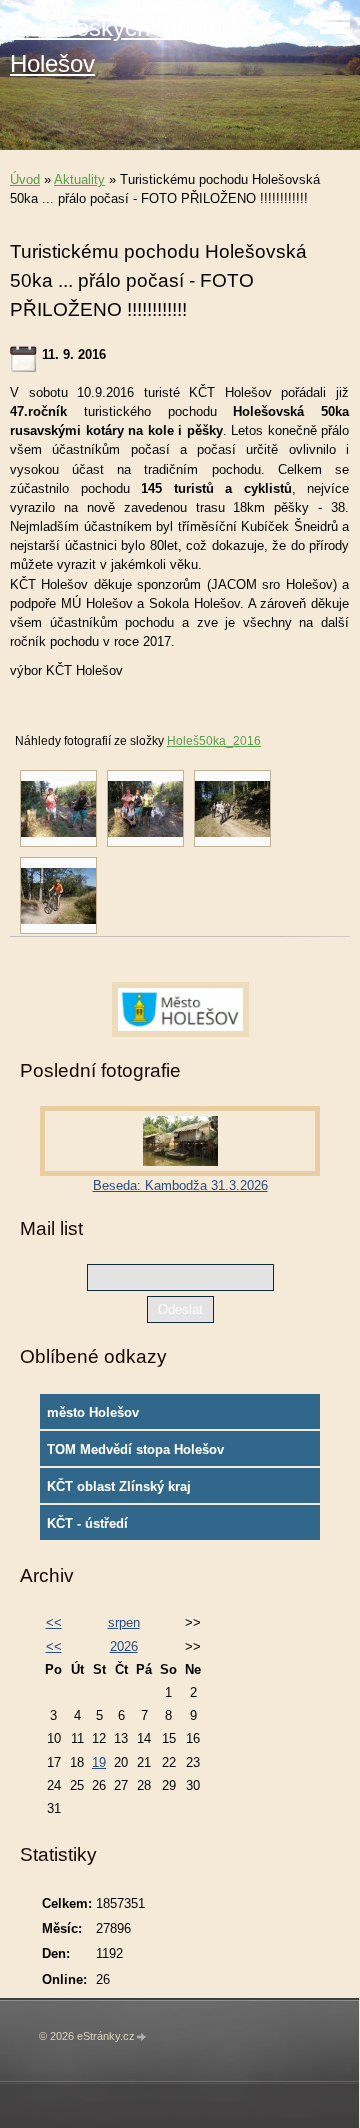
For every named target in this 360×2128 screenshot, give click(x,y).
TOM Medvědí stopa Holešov (135, 1449)
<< (54, 1622)
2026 (124, 1646)
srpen (124, 1622)
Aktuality (79, 179)
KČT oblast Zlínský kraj (119, 1486)
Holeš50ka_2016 (214, 741)
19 (99, 1762)
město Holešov (93, 1412)
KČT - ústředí (87, 1523)
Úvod (25, 179)
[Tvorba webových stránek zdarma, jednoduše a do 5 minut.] (142, 2037)
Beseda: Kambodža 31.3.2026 (180, 1185)
